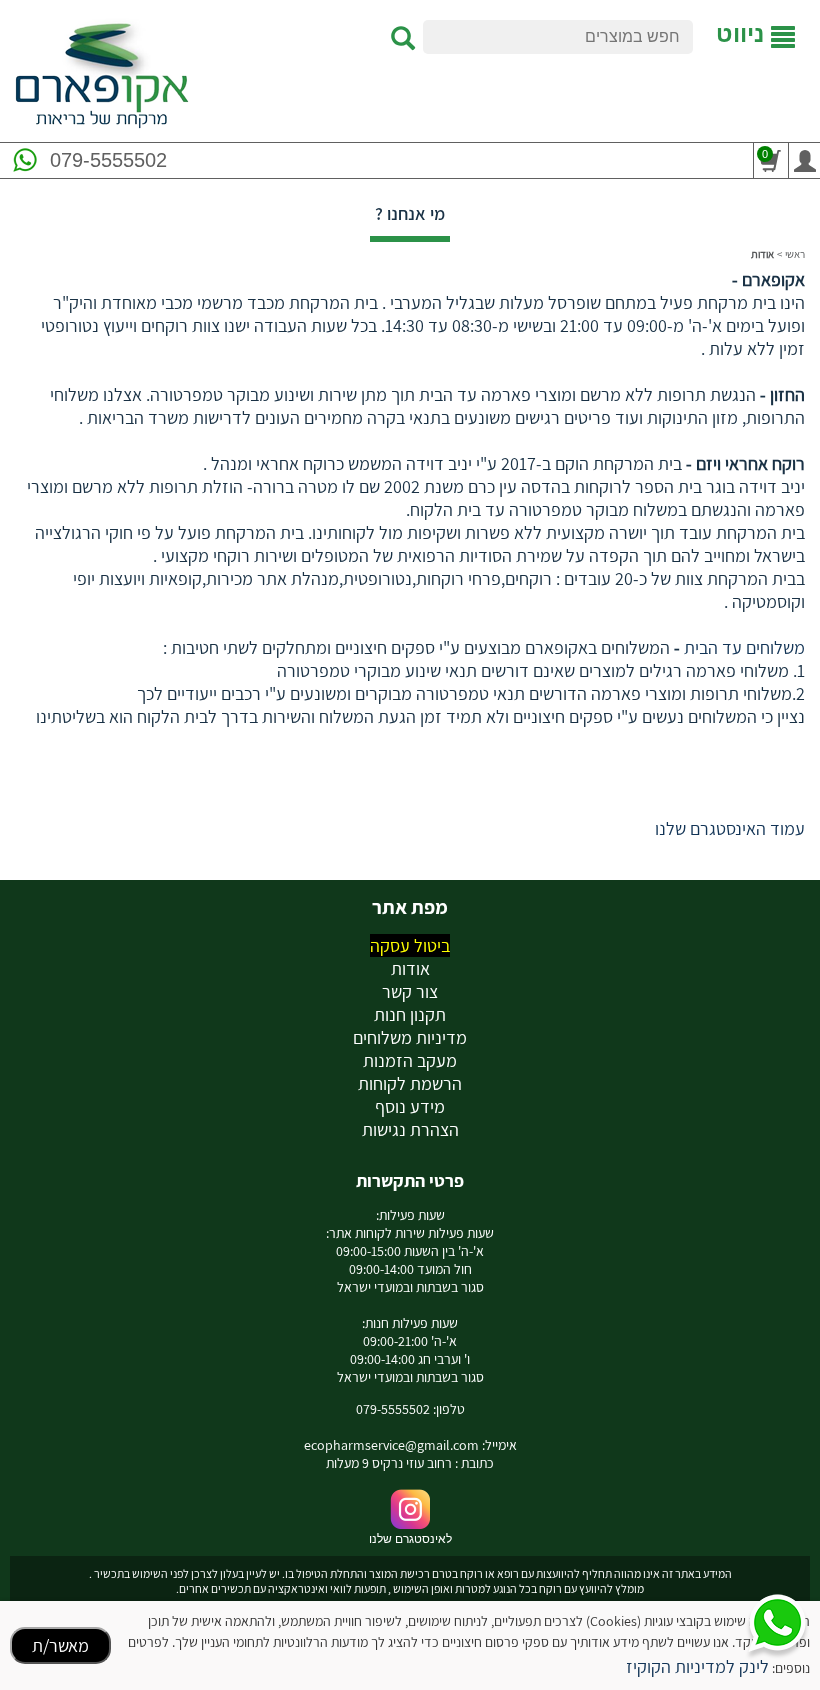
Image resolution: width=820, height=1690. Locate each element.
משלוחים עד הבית (742, 647)
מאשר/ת (60, 1645)
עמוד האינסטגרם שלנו (730, 828)
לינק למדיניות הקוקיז (697, 1666)
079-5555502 (108, 160)
